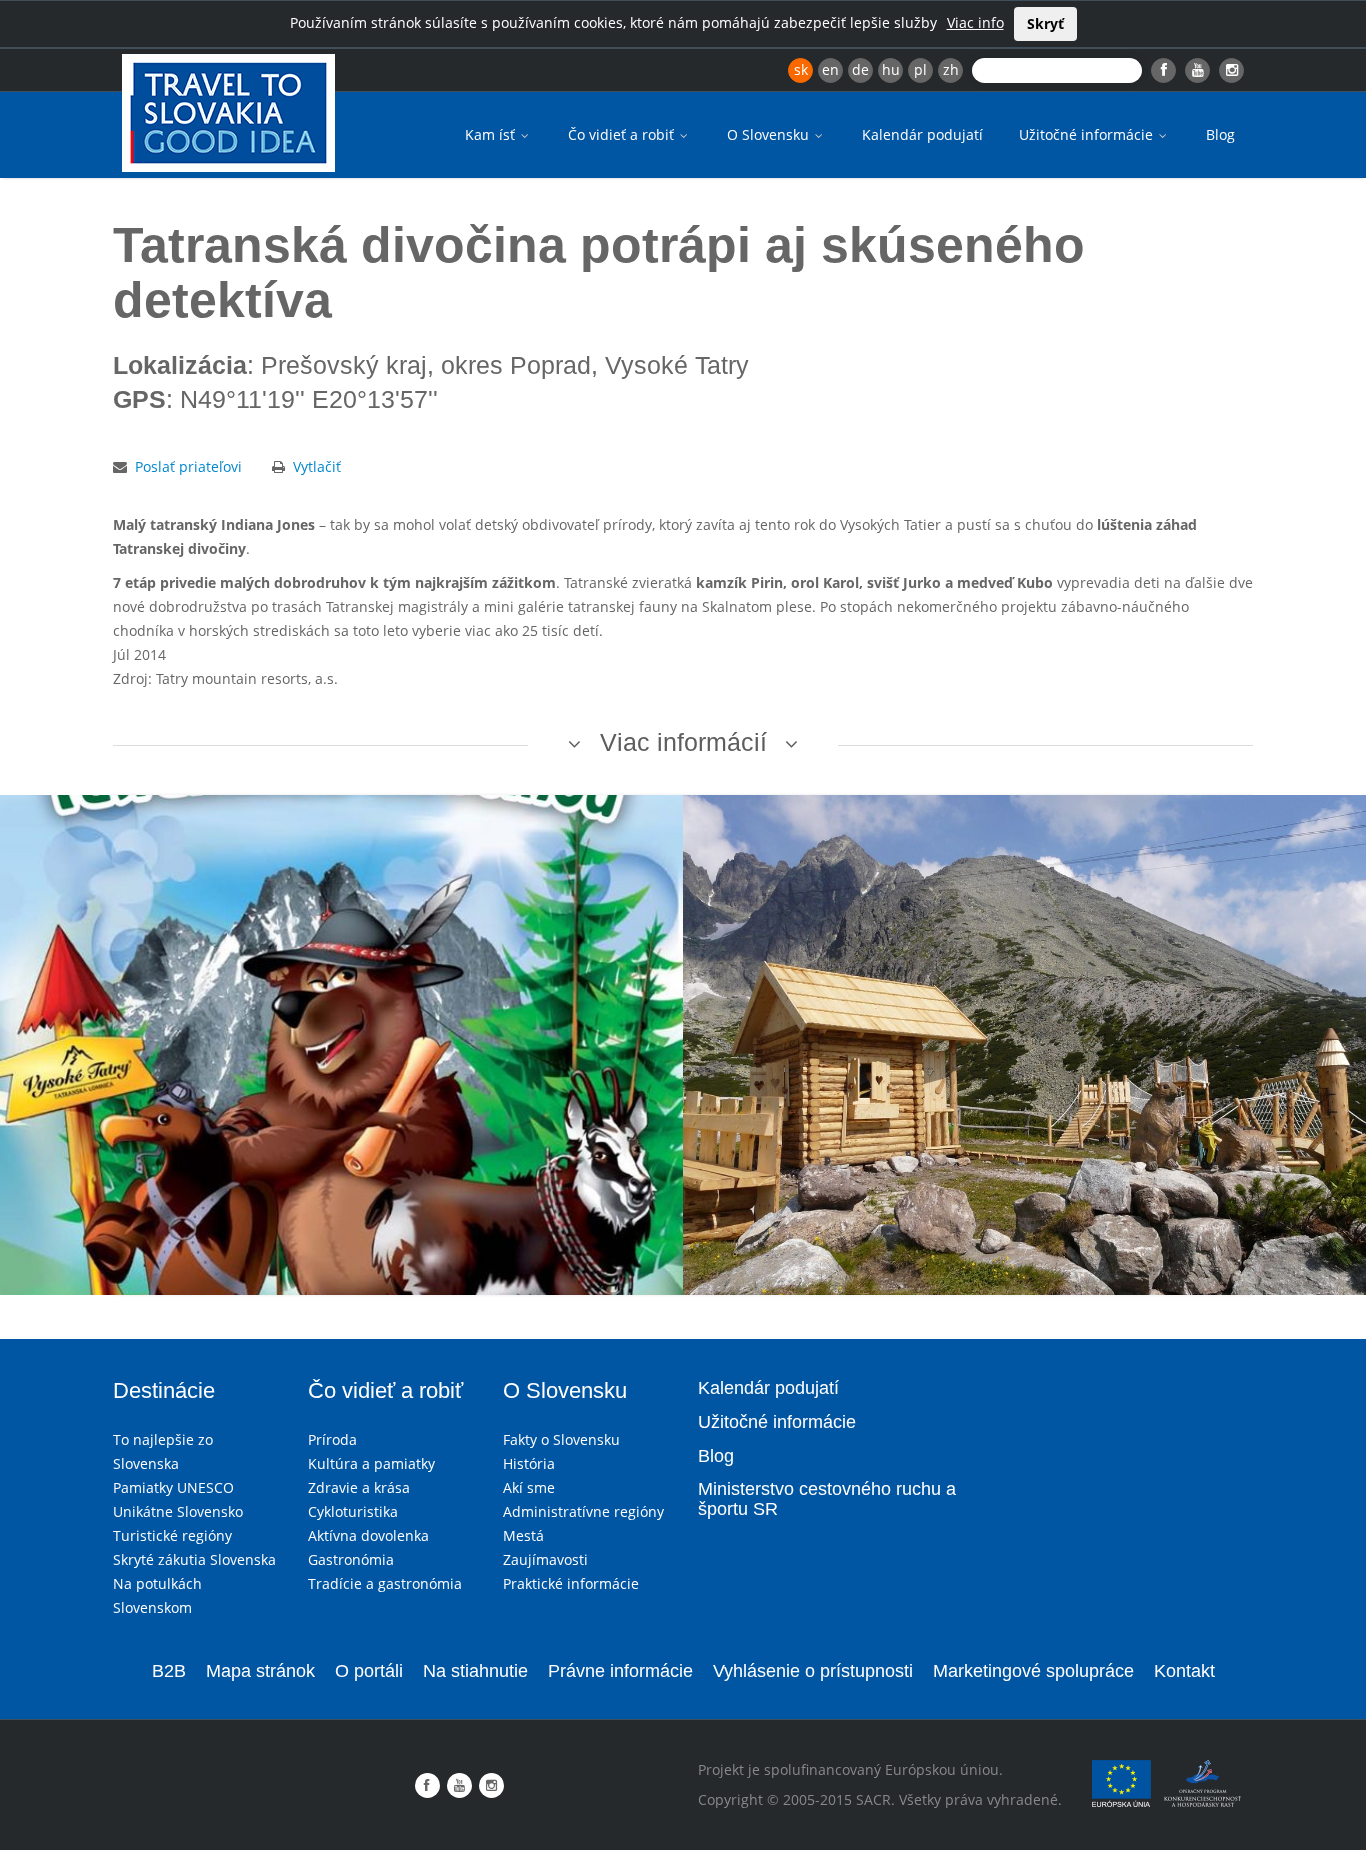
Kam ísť (492, 134)
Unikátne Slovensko (178, 1511)
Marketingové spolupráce (1033, 1671)
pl (920, 69)
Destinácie (164, 1390)
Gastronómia (351, 1559)
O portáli (369, 1671)
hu (891, 69)
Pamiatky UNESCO (173, 1487)
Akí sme (529, 1487)
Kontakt (1184, 1671)
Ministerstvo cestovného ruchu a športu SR (827, 1499)
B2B (169, 1671)
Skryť (1045, 23)
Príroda (332, 1439)
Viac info (975, 22)
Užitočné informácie (1088, 134)
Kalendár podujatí (922, 134)
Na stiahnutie (475, 1671)
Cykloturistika (353, 1511)
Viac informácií (683, 742)
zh (951, 69)
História (529, 1463)
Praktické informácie (571, 1583)
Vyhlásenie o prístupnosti (813, 1671)
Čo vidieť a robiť (623, 134)
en (830, 69)
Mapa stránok (260, 1671)
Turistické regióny (172, 1535)
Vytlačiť (317, 466)
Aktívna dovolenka (368, 1535)
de (860, 69)
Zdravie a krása (359, 1487)
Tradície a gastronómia (385, 1583)
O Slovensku (770, 134)
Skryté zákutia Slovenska (194, 1559)
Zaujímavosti (545, 1559)
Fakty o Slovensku (561, 1439)
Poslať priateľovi (188, 466)
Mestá (523, 1535)
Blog (1220, 134)
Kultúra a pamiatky (371, 1463)
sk (801, 69)
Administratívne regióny (583, 1511)
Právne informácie (620, 1671)
